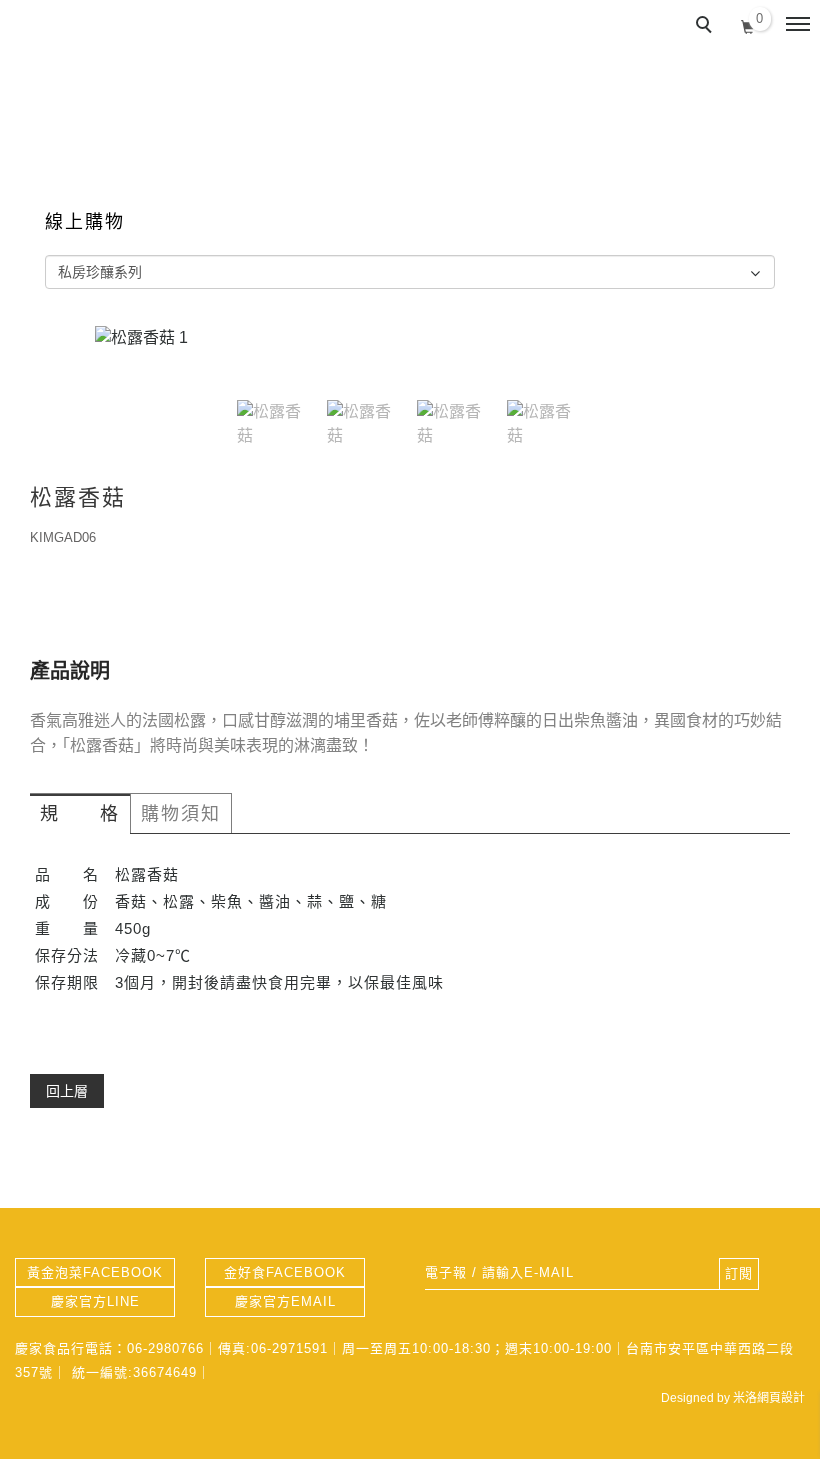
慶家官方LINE (95, 1301)
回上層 (67, 1091)
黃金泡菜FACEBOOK (95, 1272)
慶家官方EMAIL (285, 1301)
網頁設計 (781, 1398)
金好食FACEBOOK (285, 1272)
